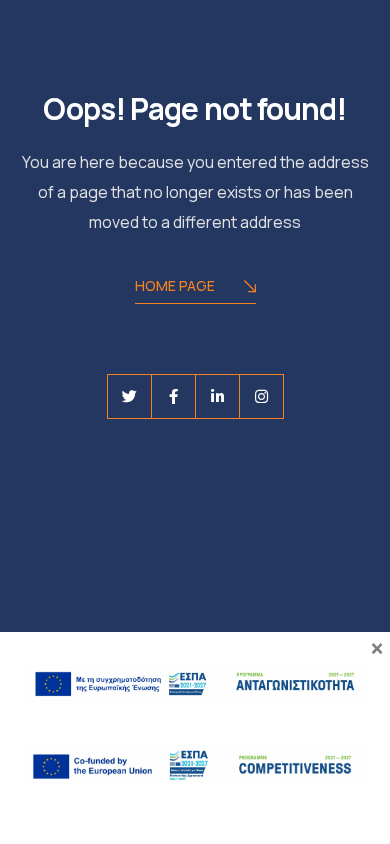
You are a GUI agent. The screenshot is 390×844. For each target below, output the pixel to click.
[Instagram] (261, 396)
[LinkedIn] (217, 396)
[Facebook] (173, 396)
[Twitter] (129, 396)
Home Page (175, 285)
